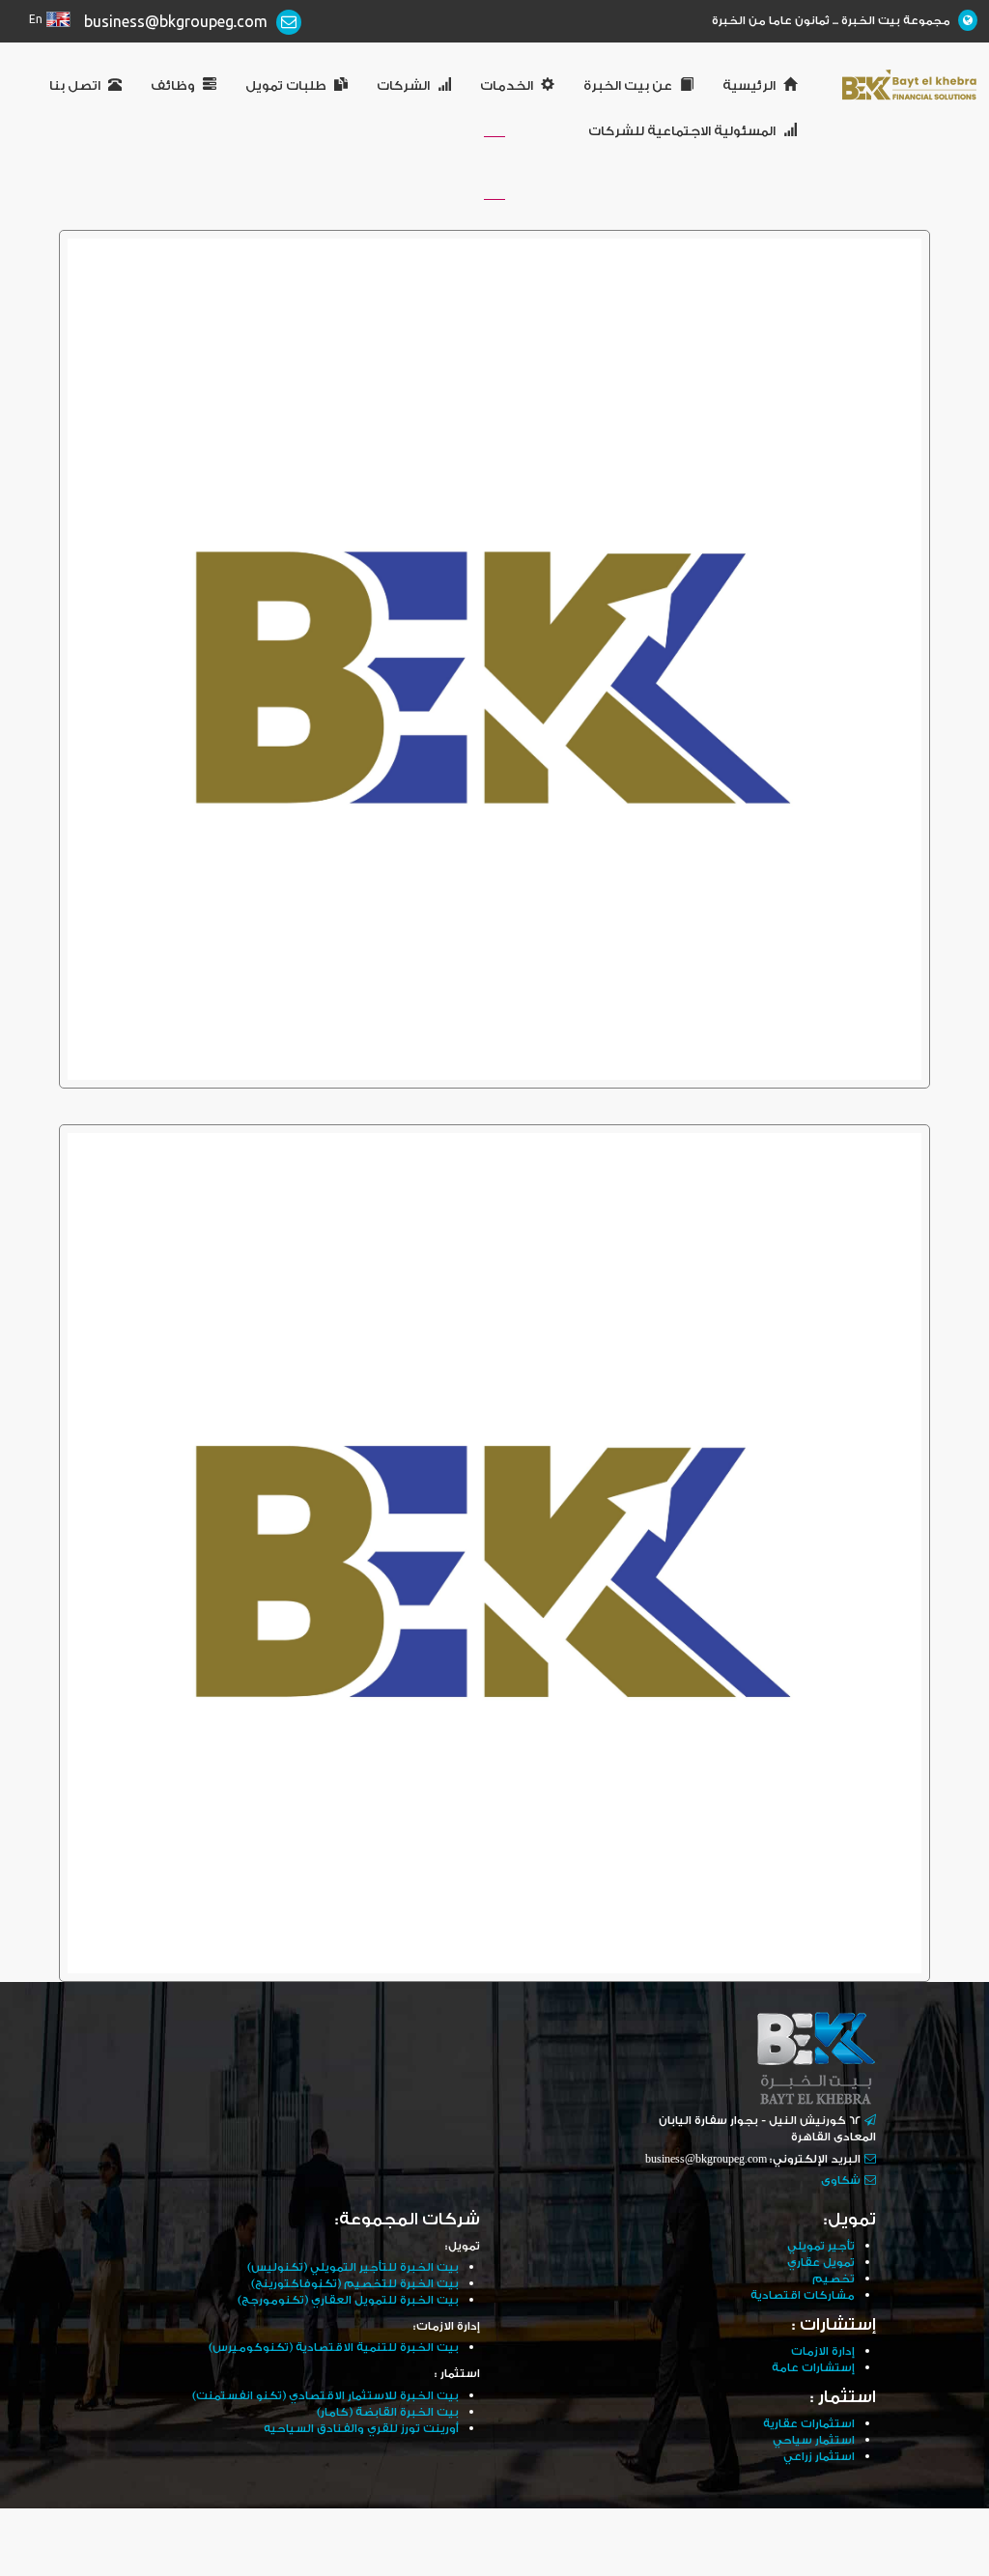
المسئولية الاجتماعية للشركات (682, 131)
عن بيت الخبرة (628, 86)
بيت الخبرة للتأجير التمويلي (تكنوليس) (353, 2267)
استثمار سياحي (814, 2440)
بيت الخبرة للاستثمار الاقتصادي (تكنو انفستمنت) (325, 2396)
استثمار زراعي (819, 2457)
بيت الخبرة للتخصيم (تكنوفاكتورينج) (355, 2284)
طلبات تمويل (286, 86)
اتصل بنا (75, 86)
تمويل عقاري (821, 2263)
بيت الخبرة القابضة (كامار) (388, 2412)
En (36, 20)
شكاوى (841, 2180)
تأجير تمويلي (821, 2246)
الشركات (403, 86)
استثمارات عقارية (809, 2424)
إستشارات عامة (813, 2368)
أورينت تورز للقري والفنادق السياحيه (361, 2429)
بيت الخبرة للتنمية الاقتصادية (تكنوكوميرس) (334, 2348)
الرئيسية (749, 86)
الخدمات (507, 86)
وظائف (173, 86)
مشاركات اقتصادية (803, 2295)
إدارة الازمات (823, 2351)
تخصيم (834, 2279)
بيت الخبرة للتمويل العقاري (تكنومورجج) (348, 2300)
